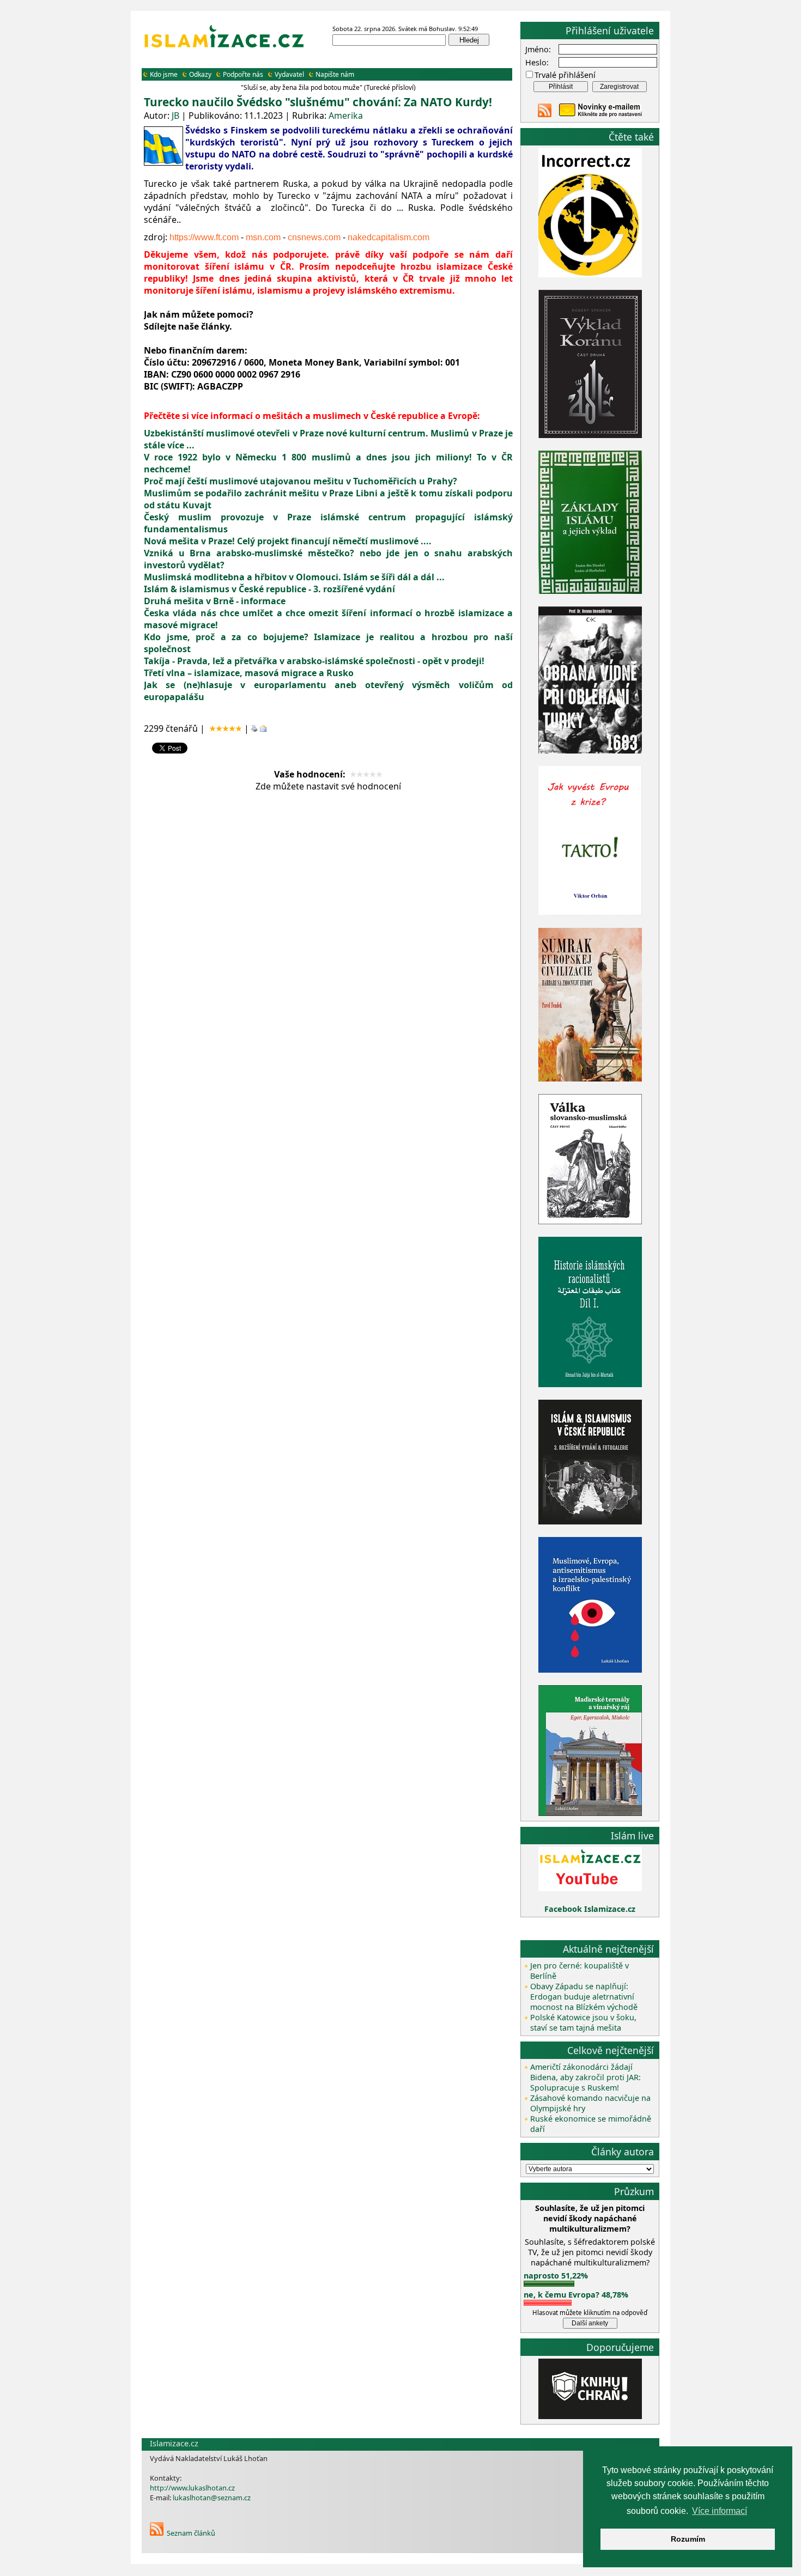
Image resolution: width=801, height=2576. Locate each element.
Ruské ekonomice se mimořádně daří (591, 2124)
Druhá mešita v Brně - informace (215, 601)
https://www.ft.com (204, 237)
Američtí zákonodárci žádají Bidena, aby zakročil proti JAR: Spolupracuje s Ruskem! (585, 2077)
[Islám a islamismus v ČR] (590, 1521)
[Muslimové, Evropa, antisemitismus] (590, 1670)
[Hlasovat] (549, 2284)
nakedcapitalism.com (389, 237)
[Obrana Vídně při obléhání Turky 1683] (590, 751)
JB (175, 116)
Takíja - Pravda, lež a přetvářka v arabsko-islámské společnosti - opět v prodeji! (314, 661)
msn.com (263, 237)
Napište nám (335, 74)
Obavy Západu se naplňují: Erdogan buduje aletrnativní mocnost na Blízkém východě (584, 1997)
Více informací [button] (720, 2511)
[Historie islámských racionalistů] (590, 1384)
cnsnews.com (314, 237)
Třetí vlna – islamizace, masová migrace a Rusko (249, 673)
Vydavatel (289, 74)
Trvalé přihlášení (565, 75)
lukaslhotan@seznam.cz (212, 2498)
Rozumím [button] (688, 2539)
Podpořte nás (243, 74)
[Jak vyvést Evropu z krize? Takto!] (590, 913)
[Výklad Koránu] (590, 435)
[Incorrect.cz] (590, 274)
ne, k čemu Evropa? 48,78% (576, 2295)
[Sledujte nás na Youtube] (590, 1888)
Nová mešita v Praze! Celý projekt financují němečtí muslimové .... (288, 541)
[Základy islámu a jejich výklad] (590, 592)
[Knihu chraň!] (590, 2416)
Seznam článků (191, 2533)
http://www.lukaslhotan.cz (192, 2488)
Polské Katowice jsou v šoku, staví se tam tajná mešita (583, 2022)
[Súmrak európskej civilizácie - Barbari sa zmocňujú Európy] (590, 1079)
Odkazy (200, 74)
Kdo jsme (164, 74)
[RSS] (157, 2533)
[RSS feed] (545, 114)
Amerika (346, 116)
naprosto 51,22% (556, 2276)
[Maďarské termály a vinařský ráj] (590, 1813)
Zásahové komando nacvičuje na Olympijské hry (590, 2103)
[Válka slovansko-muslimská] (590, 1221)
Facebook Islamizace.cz (590, 1909)
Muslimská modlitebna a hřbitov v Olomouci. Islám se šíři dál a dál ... (294, 577)
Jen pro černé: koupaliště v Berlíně (579, 1971)
